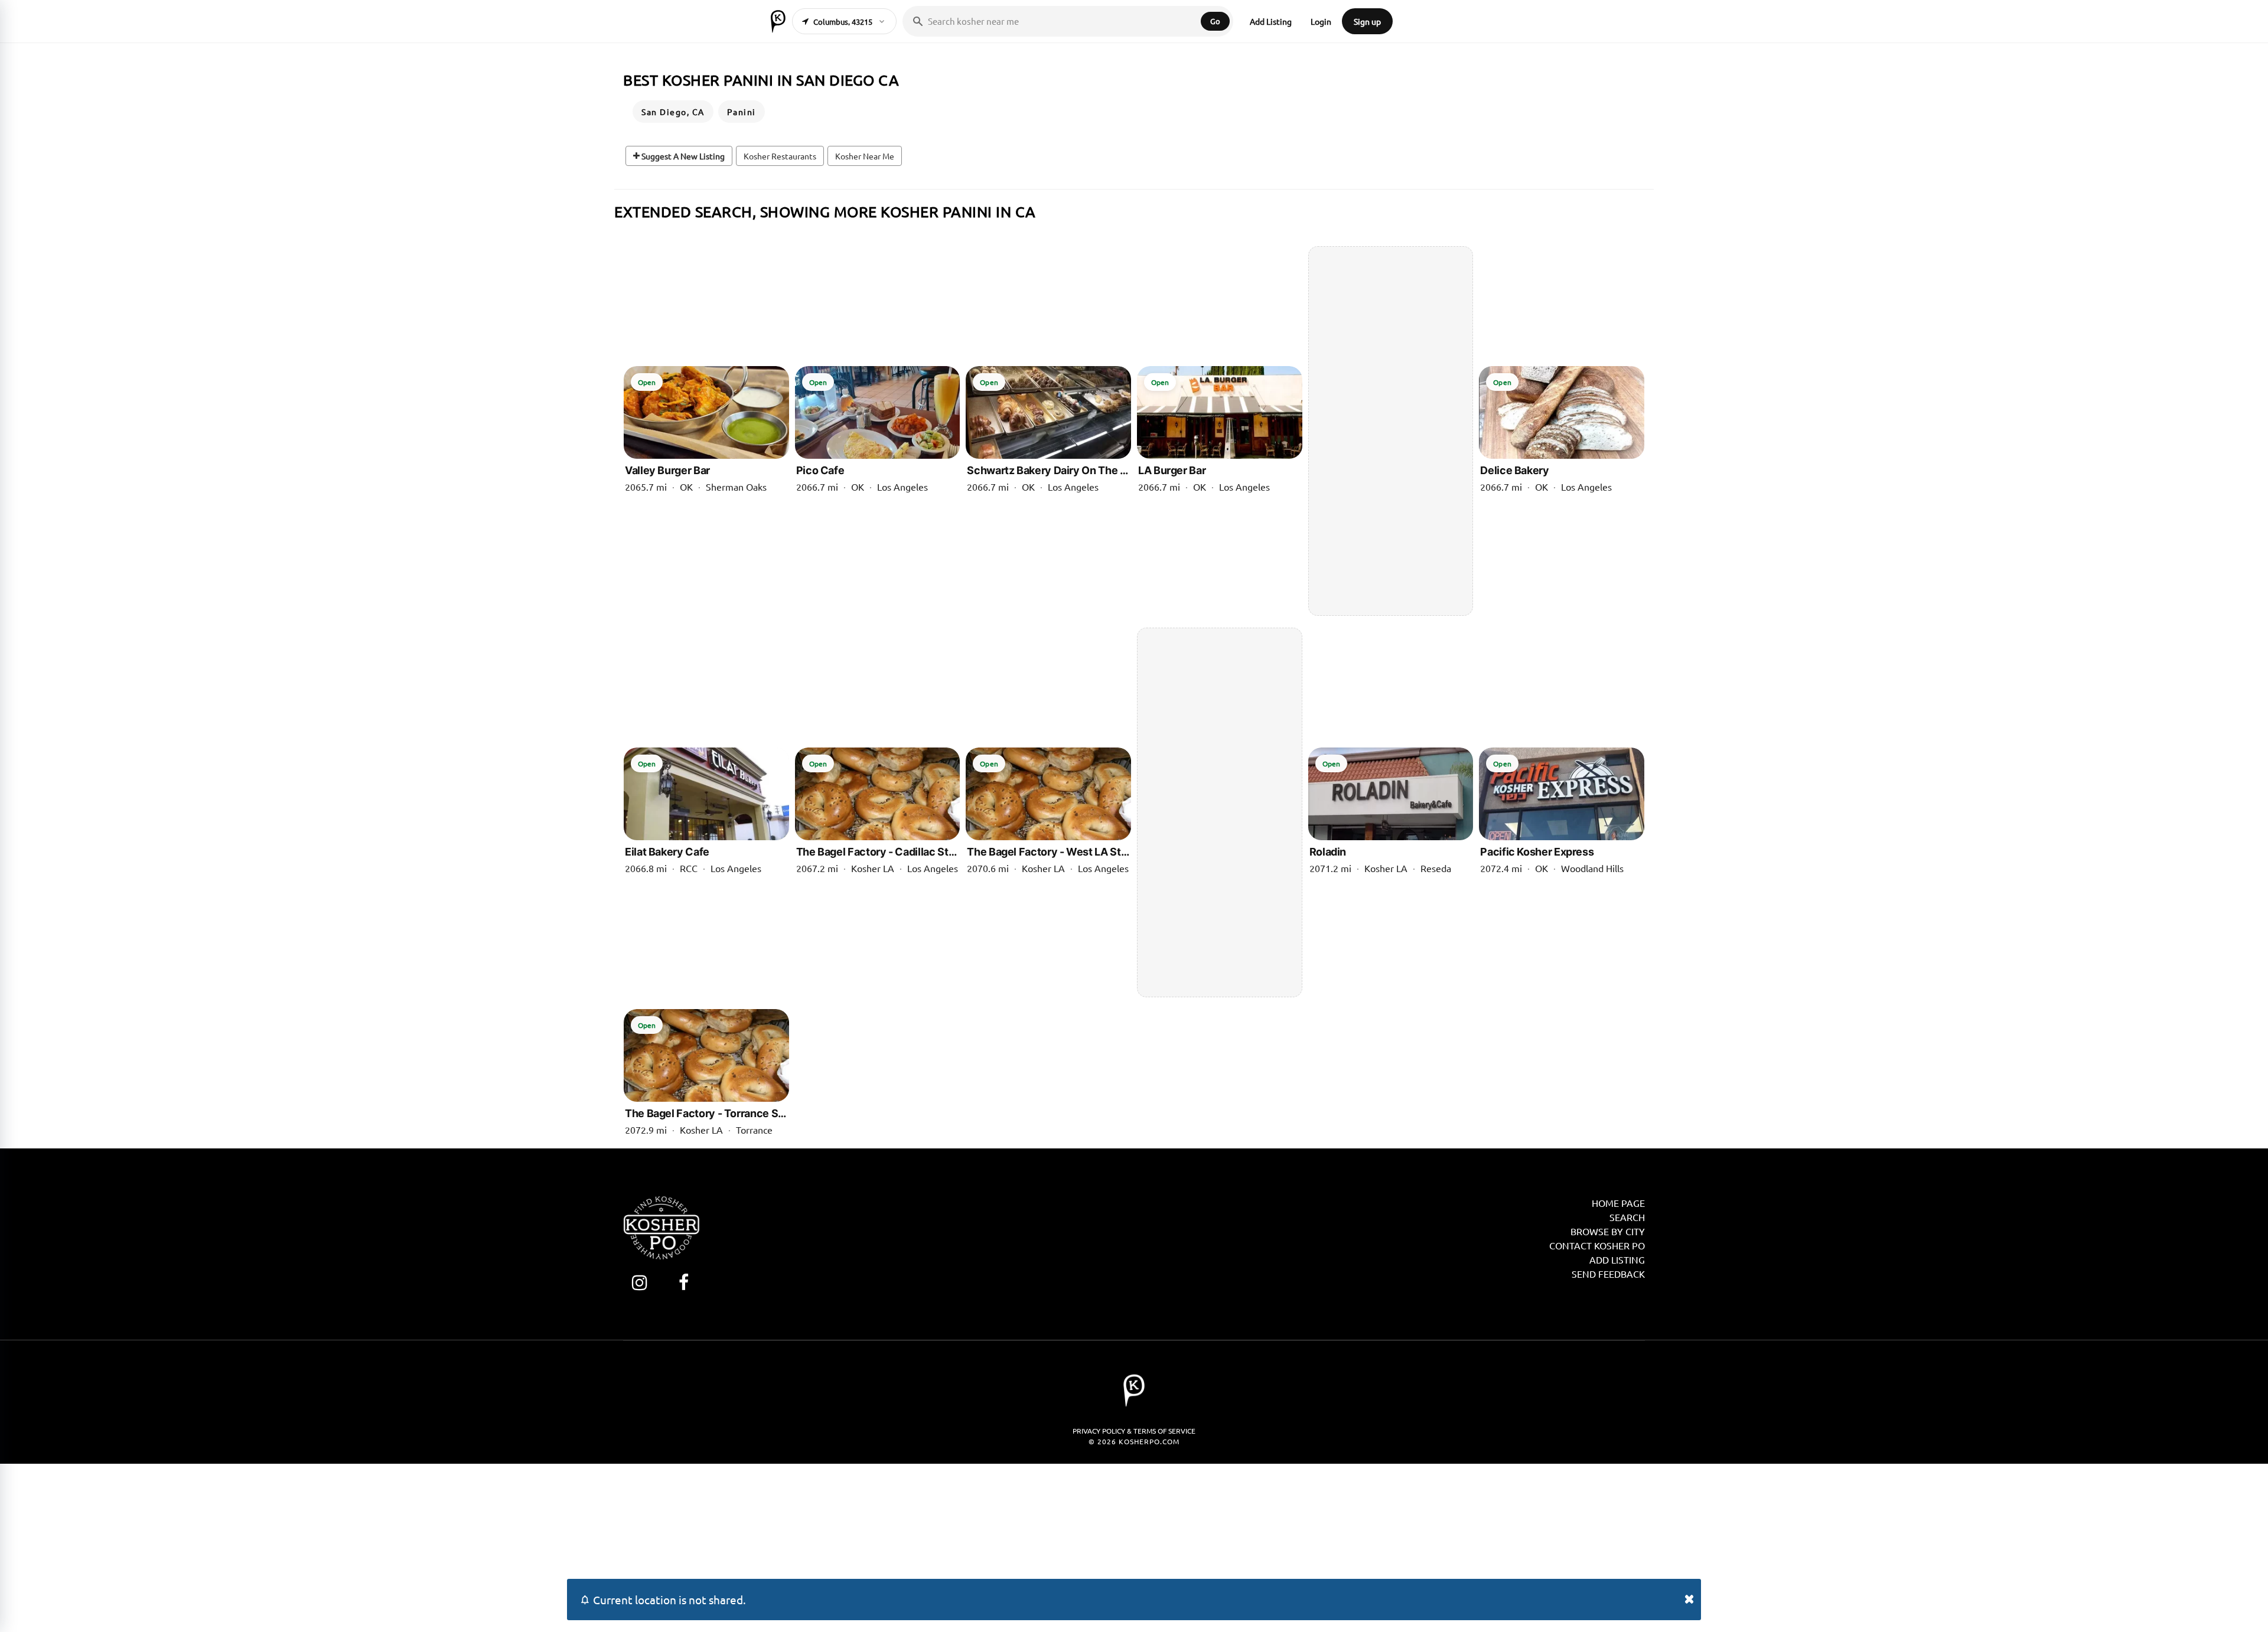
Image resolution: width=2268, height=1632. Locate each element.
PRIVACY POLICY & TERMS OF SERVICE (1134, 1431)
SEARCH (1627, 1217)
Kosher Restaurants (780, 156)
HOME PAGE (1618, 1203)
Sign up (1367, 21)
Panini (742, 112)
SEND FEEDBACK (1608, 1274)
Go (1215, 21)
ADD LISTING (1617, 1259)
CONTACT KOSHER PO (1597, 1245)
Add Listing (1271, 21)
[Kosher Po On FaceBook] (684, 1282)
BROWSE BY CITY (1608, 1231)
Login (1321, 21)
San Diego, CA (673, 112)
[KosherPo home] (778, 21)
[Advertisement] (1391, 431)
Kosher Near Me (865, 156)
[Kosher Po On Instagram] (639, 1282)
